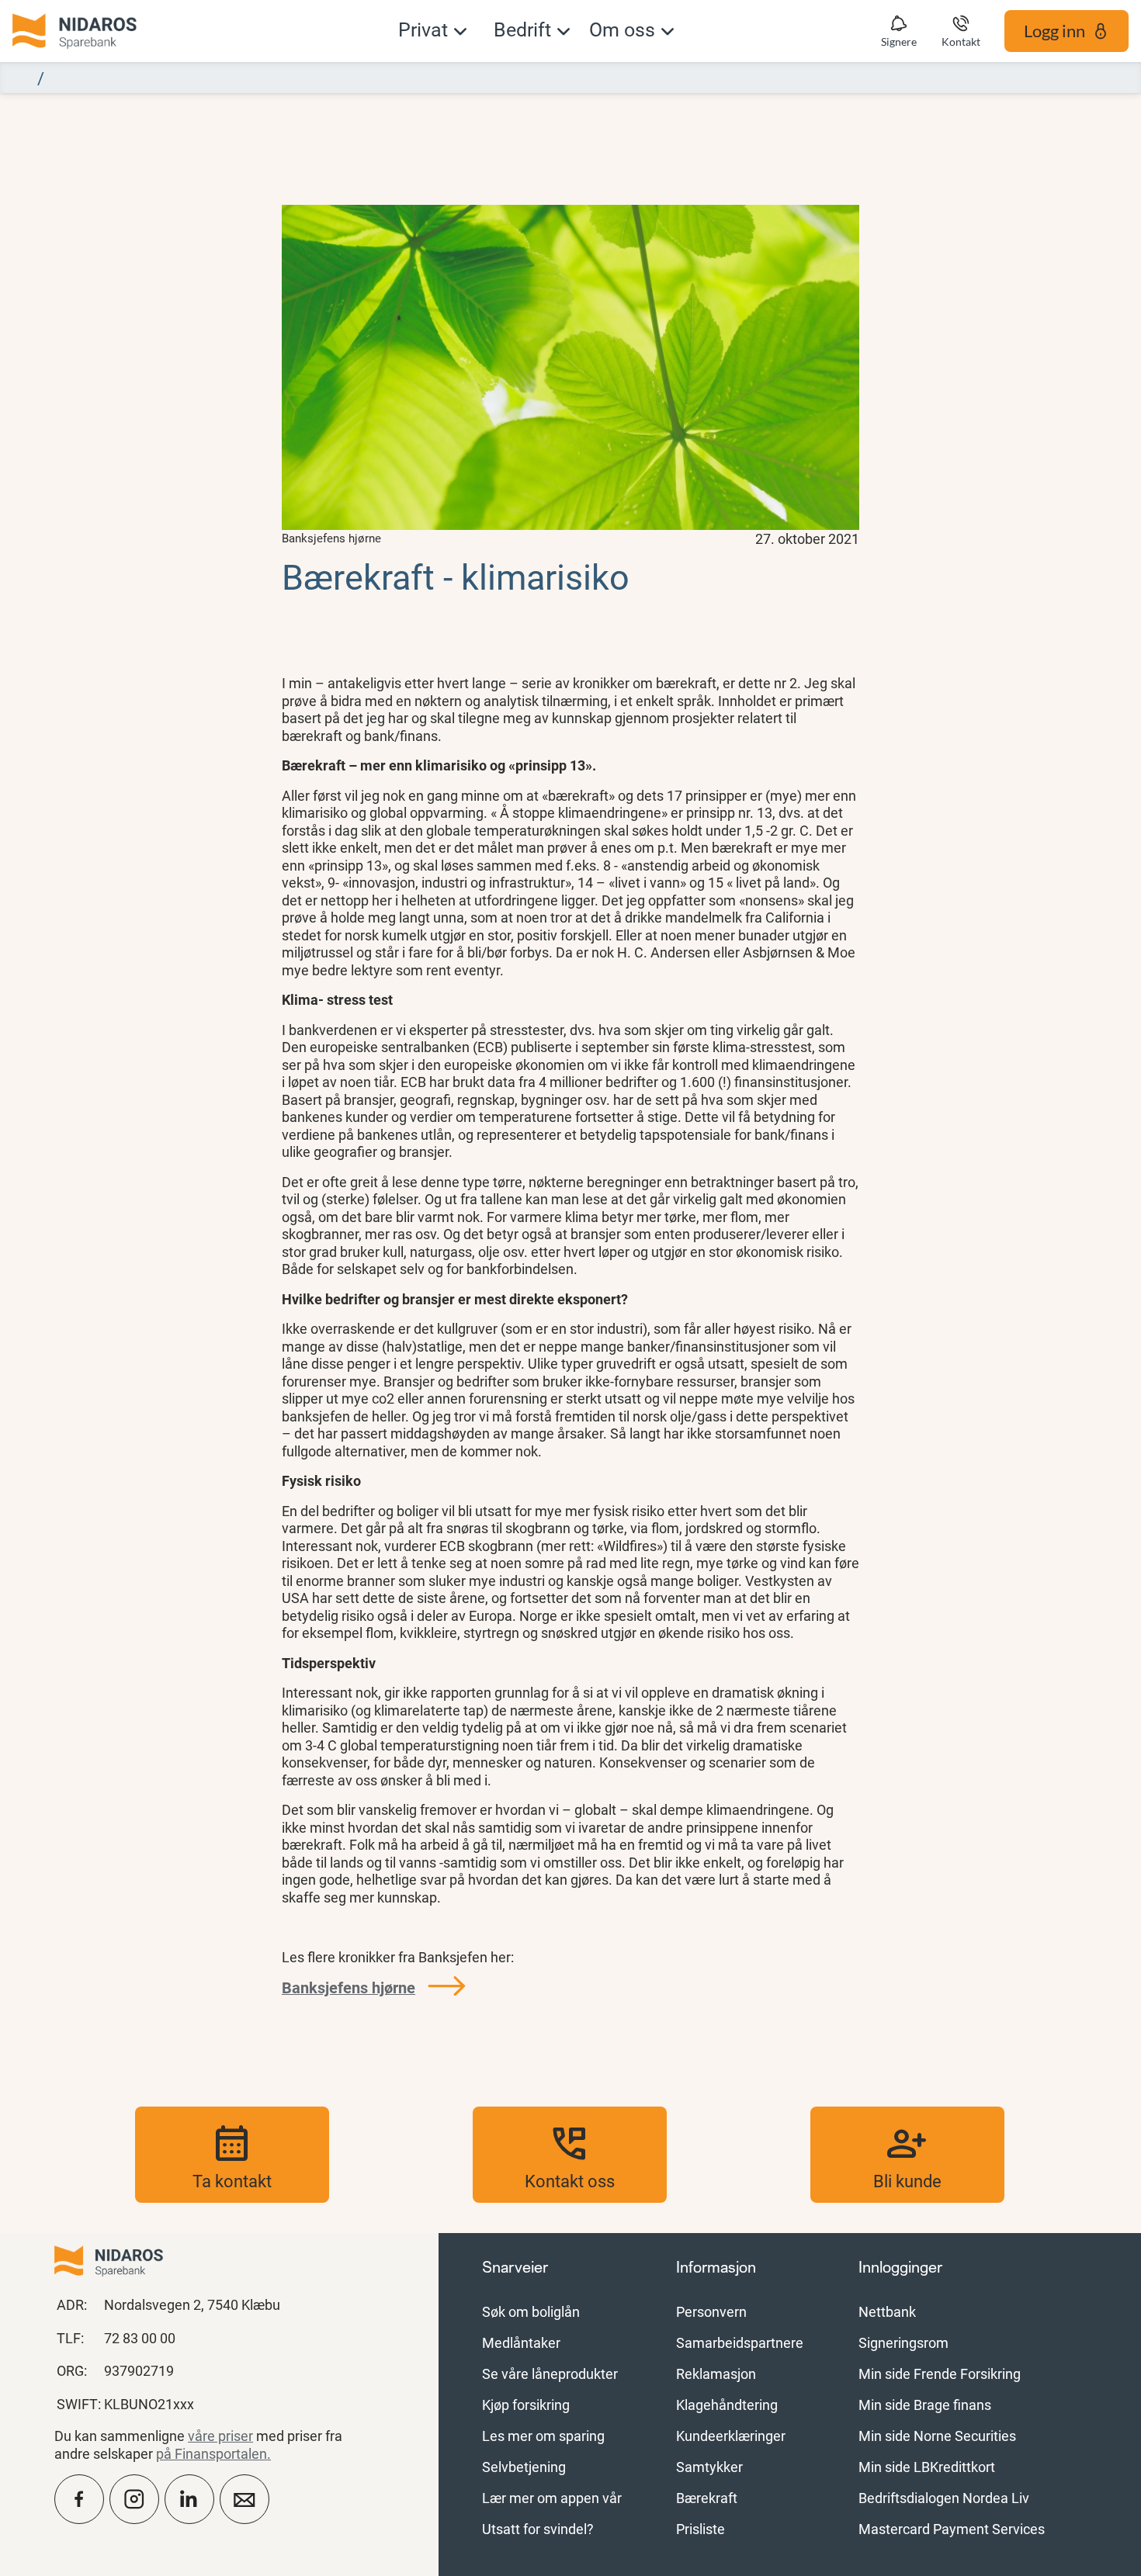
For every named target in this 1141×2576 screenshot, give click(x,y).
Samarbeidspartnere (740, 2342)
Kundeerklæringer (731, 2436)
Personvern (711, 2311)
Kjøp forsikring (526, 2405)
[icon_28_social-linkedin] (189, 2499)
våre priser (220, 2436)
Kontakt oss (570, 2155)
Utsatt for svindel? (538, 2529)
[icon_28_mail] (244, 2499)
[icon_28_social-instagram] (134, 2499)
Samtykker (709, 2467)
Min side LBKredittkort (927, 2467)
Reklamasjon (716, 2373)
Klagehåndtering (727, 2405)
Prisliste (701, 2529)
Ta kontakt (232, 2155)
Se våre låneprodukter (550, 2373)
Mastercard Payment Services (952, 2529)
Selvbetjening (524, 2467)
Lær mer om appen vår (552, 2498)
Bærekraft (707, 2498)
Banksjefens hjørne (349, 1987)
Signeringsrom (903, 2342)
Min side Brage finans (925, 2405)
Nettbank (887, 2311)
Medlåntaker (521, 2342)
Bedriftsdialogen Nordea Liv (944, 2498)
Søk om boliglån (531, 2311)
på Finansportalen (212, 2453)
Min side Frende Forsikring (940, 2373)
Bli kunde (907, 2155)
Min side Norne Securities (937, 2436)
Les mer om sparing (543, 2436)
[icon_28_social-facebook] (79, 2499)
